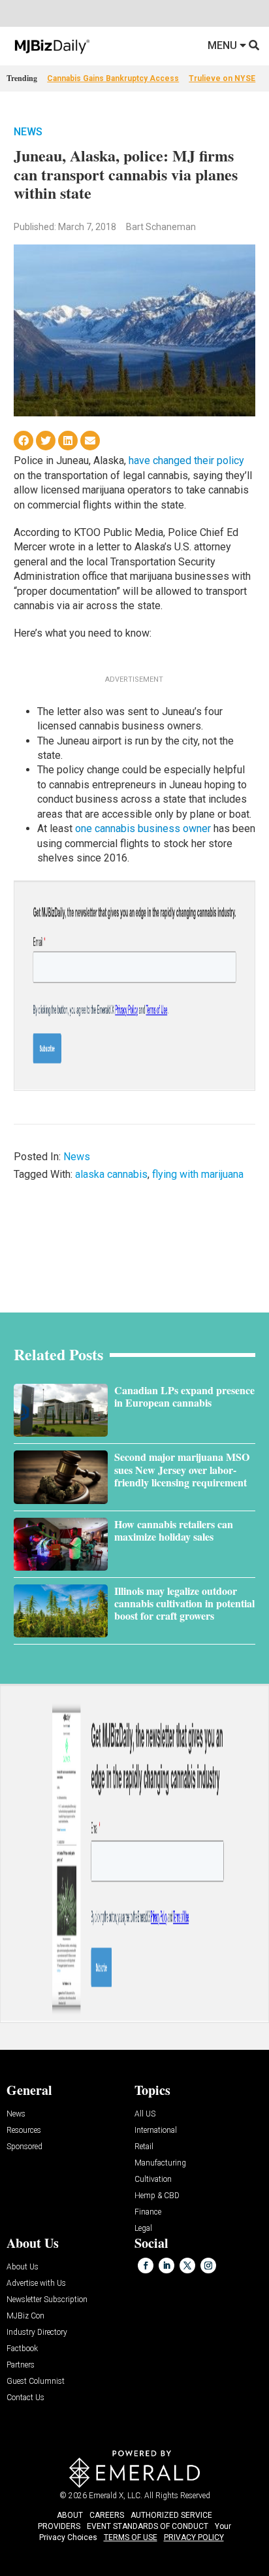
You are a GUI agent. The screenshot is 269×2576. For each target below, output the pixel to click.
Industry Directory (37, 2333)
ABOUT (70, 2515)
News (28, 132)
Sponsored (24, 2147)
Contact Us (25, 2398)
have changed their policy (186, 460)
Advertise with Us (36, 2283)
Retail (144, 2147)
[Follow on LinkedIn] (166, 2266)
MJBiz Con (25, 2316)
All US (145, 2114)
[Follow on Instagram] (208, 2266)
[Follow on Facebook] (146, 2266)
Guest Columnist (36, 2382)
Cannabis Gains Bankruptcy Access (113, 78)
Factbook (22, 2349)
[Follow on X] (187, 2266)
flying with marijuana (198, 1174)
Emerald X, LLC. (116, 2496)
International (156, 2131)
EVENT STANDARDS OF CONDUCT (148, 2526)
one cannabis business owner (143, 828)
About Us (23, 2267)
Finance (148, 2212)
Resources (24, 2131)
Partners (21, 2365)
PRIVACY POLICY (194, 2537)
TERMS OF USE (131, 2537)
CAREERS (107, 2515)
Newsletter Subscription (47, 2300)
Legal (143, 2229)
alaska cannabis (111, 1174)
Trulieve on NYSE (222, 78)
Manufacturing (160, 2163)
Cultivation (153, 2180)
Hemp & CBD (157, 2196)
